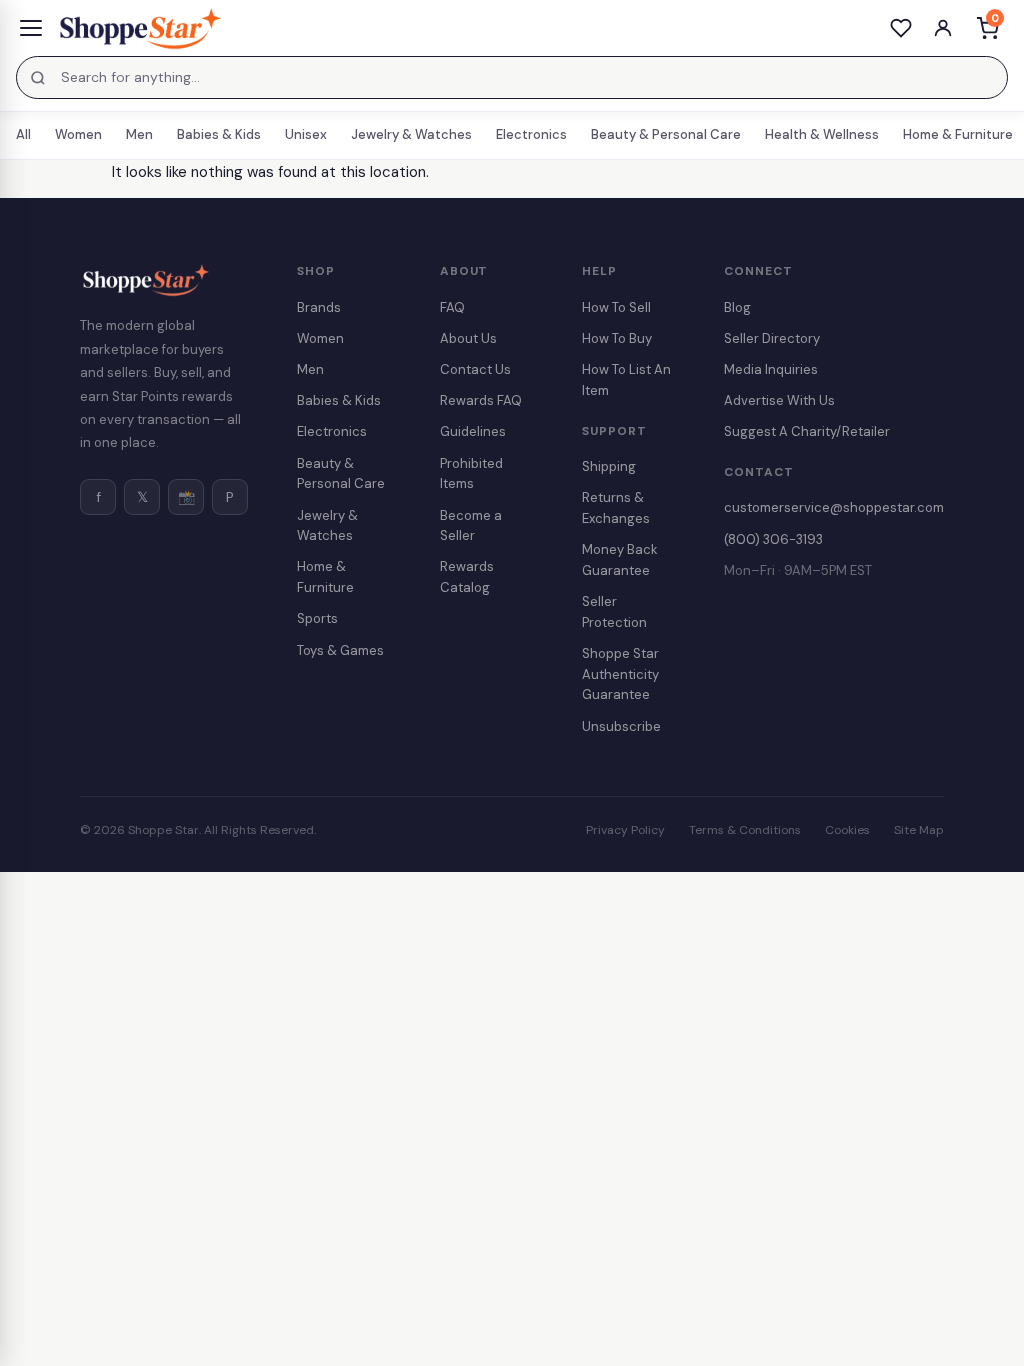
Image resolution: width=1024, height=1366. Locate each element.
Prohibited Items (471, 474)
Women (78, 134)
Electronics (531, 134)
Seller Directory (772, 338)
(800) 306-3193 (773, 539)
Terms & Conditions (745, 830)
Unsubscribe (621, 726)
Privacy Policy (625, 830)
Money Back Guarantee (620, 560)
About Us (468, 338)
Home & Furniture (958, 134)
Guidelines (473, 431)
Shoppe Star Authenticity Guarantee (620, 674)
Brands (319, 307)
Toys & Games (340, 650)
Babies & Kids (219, 134)
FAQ (452, 307)
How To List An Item (626, 380)
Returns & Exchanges (616, 508)
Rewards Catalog (467, 577)
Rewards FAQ (481, 400)
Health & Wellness (822, 134)
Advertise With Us (779, 400)
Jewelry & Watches (411, 134)
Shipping (609, 466)
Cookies (847, 830)
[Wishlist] (901, 28)
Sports (317, 618)
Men (139, 134)
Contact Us (475, 369)
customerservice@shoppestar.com (834, 507)
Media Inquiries (771, 369)
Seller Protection (614, 612)
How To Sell (616, 307)
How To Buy (617, 338)
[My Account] (943, 28)
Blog (737, 307)
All (23, 134)
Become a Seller (471, 526)
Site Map (919, 830)
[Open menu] (31, 28)
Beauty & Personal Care (666, 134)
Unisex (306, 134)
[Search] (38, 78)
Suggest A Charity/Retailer (807, 431)
